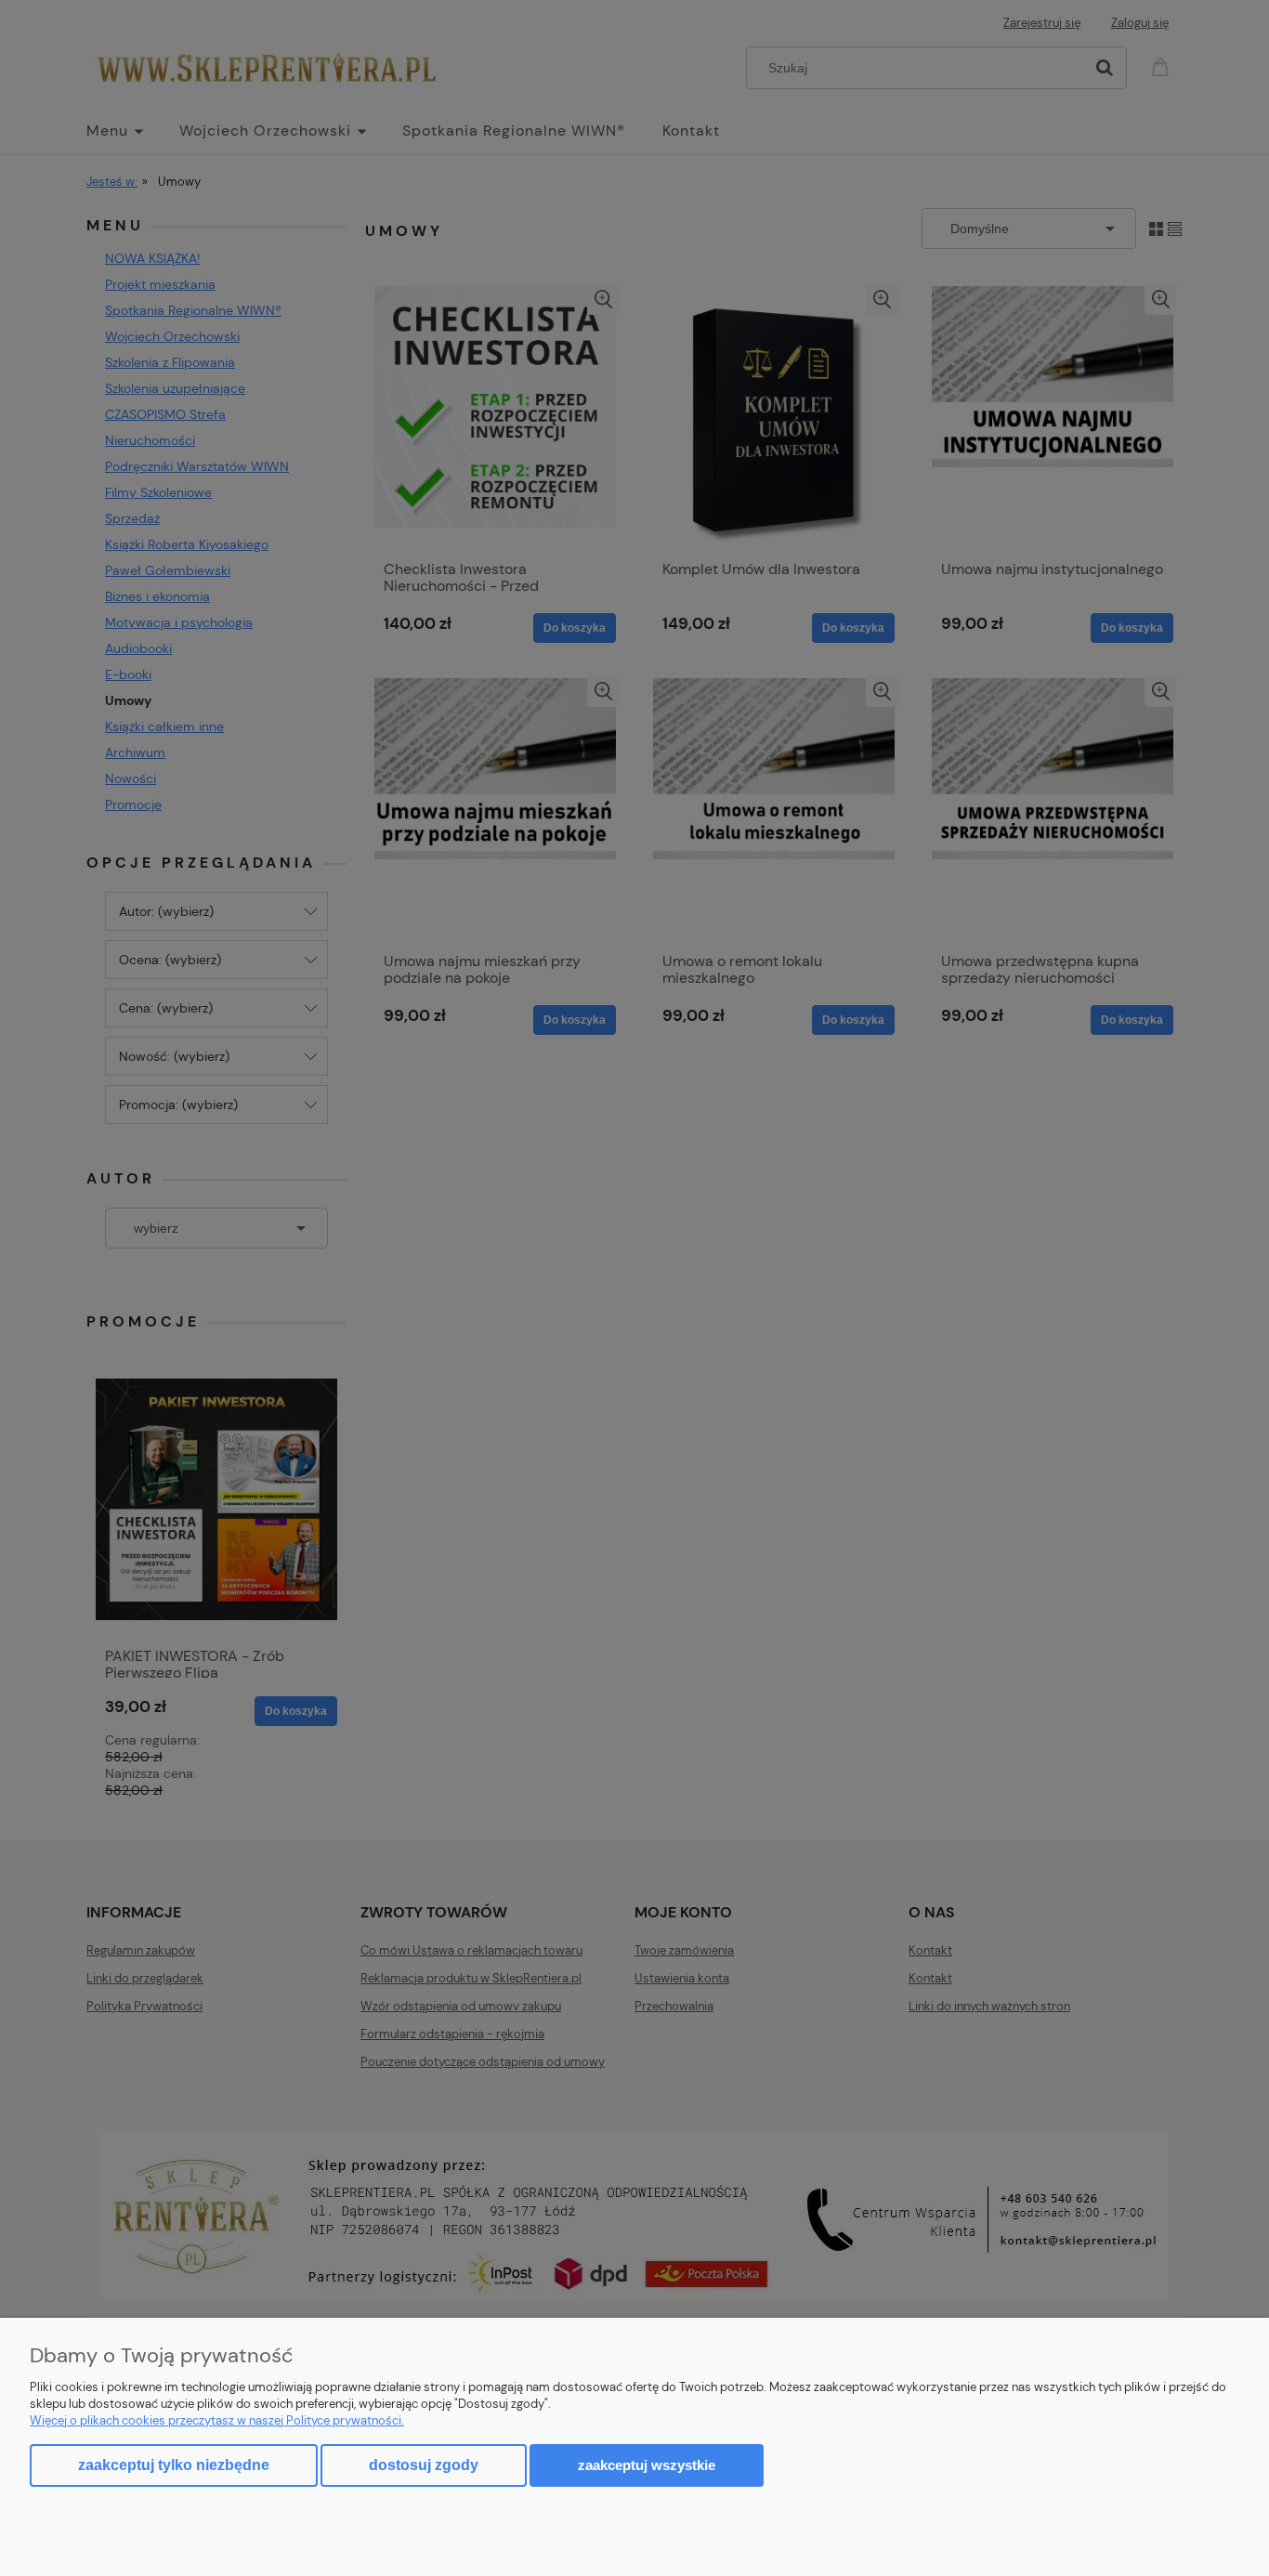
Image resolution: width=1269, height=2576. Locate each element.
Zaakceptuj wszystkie (647, 2465)
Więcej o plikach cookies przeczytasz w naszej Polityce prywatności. (217, 2420)
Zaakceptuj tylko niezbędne (174, 2465)
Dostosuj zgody (424, 2465)
